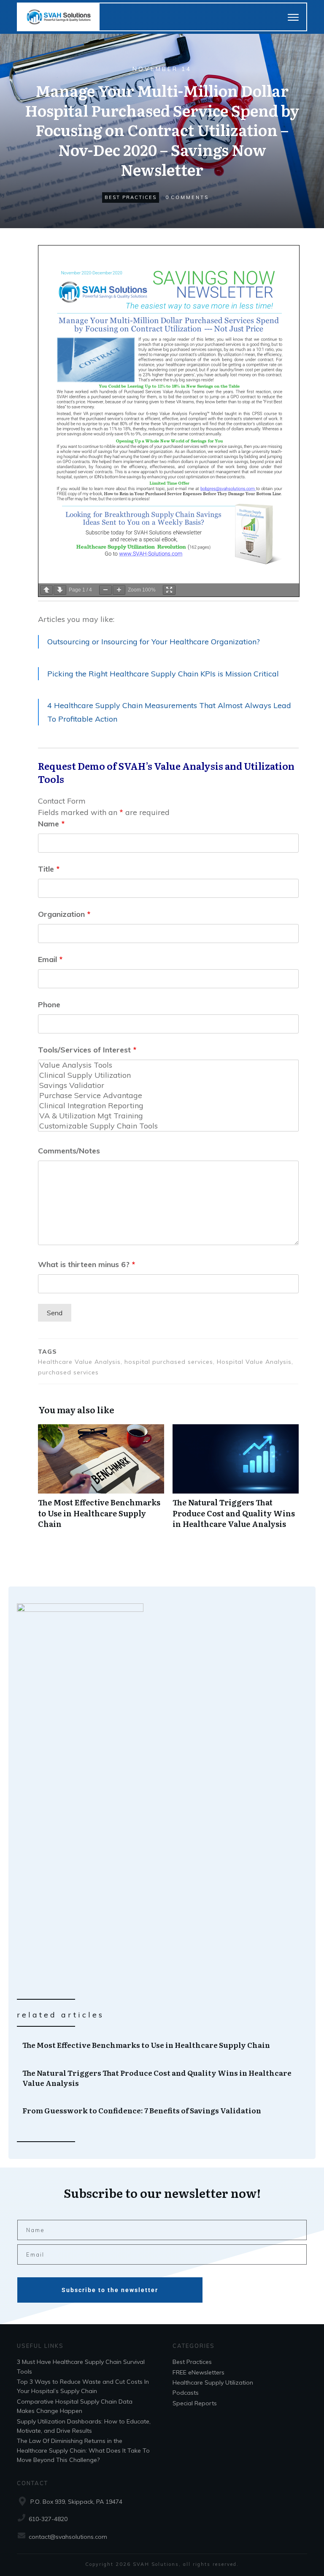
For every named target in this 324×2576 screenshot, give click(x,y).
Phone (49, 1005)
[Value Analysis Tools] (168, 1065)
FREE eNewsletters (198, 2372)
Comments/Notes (69, 1151)
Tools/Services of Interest (87, 1050)
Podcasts (186, 2393)
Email (50, 959)
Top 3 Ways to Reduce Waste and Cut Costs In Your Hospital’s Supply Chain (83, 2386)
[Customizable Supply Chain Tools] (168, 1126)
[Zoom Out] (105, 590)
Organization (64, 914)
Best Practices (131, 197)
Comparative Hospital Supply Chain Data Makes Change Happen (75, 2406)
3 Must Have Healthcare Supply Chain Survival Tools (81, 2366)
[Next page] (60, 590)
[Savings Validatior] (168, 1085)
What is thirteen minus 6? (86, 1264)
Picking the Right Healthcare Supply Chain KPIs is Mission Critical (163, 674)
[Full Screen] (169, 590)
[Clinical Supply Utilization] (168, 1075)
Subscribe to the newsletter (110, 2290)
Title (49, 869)
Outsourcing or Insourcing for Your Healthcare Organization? (154, 642)
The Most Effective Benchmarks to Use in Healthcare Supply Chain (101, 1481)
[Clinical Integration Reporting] (168, 1106)
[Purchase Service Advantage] (168, 1096)
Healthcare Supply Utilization (213, 2382)
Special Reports (195, 2403)
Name (51, 824)
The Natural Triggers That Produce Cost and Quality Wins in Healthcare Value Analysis (236, 1481)
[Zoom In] (119, 590)
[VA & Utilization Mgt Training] (168, 1116)
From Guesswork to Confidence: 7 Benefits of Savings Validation (162, 2110)
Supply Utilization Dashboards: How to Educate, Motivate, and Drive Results (84, 2426)
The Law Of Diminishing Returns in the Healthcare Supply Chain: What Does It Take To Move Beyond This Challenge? (83, 2450)
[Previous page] (46, 590)
